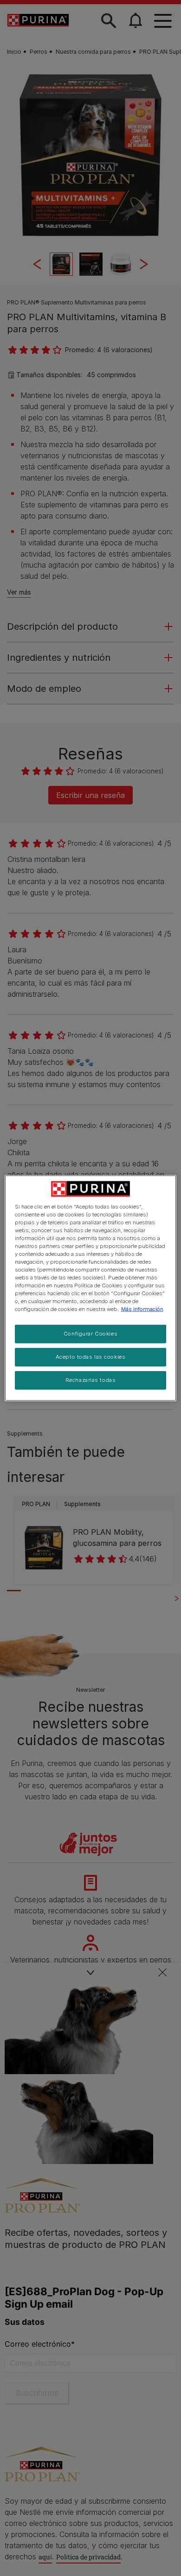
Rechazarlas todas (91, 1380)
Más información (142, 1309)
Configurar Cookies (90, 1334)
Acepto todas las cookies (91, 1357)
